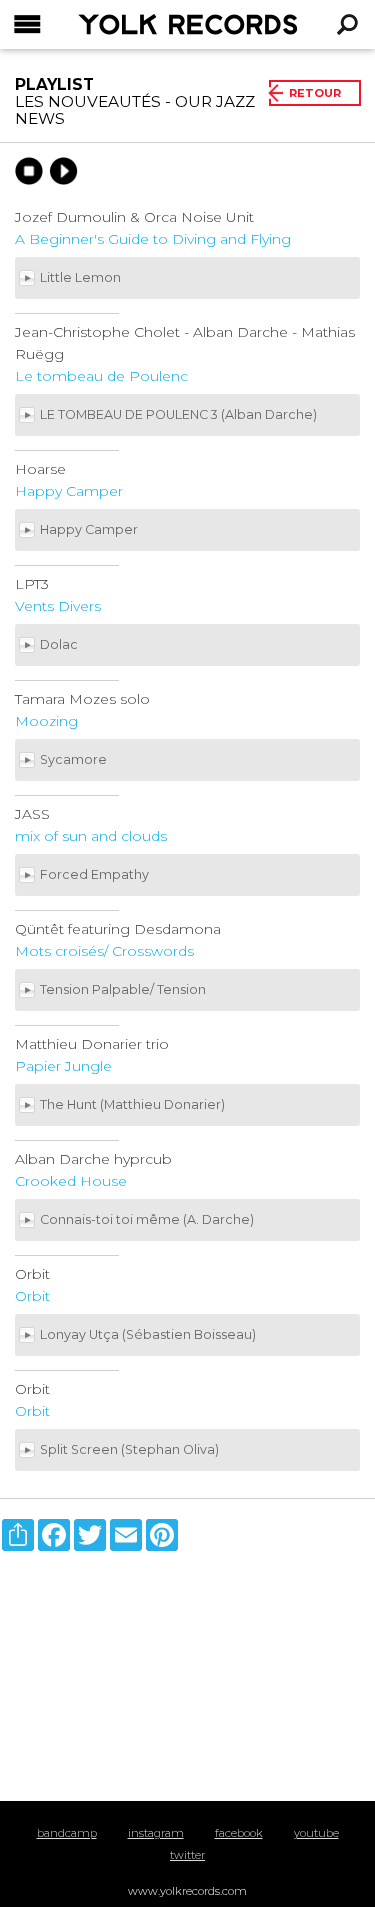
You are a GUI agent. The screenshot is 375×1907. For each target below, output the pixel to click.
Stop (29, 171)
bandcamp (67, 1833)
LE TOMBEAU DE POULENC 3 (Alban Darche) (180, 414)
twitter (187, 1855)
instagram (156, 1833)
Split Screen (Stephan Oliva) (131, 1449)
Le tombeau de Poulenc (101, 376)
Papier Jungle (63, 1066)
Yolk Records (137, 24)
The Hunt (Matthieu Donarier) (134, 1104)
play (64, 171)
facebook (239, 1833)
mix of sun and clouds (91, 836)
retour (315, 93)
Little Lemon (82, 277)
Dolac (60, 644)
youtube (316, 1833)
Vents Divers (58, 606)
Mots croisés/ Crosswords (104, 951)
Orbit (32, 1296)
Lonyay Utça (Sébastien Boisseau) (149, 1334)
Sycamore (75, 759)
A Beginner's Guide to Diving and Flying (153, 239)
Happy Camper (69, 491)
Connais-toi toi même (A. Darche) (148, 1219)
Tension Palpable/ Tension (124, 989)
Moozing (46, 721)
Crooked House (71, 1181)
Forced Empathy (96, 874)
